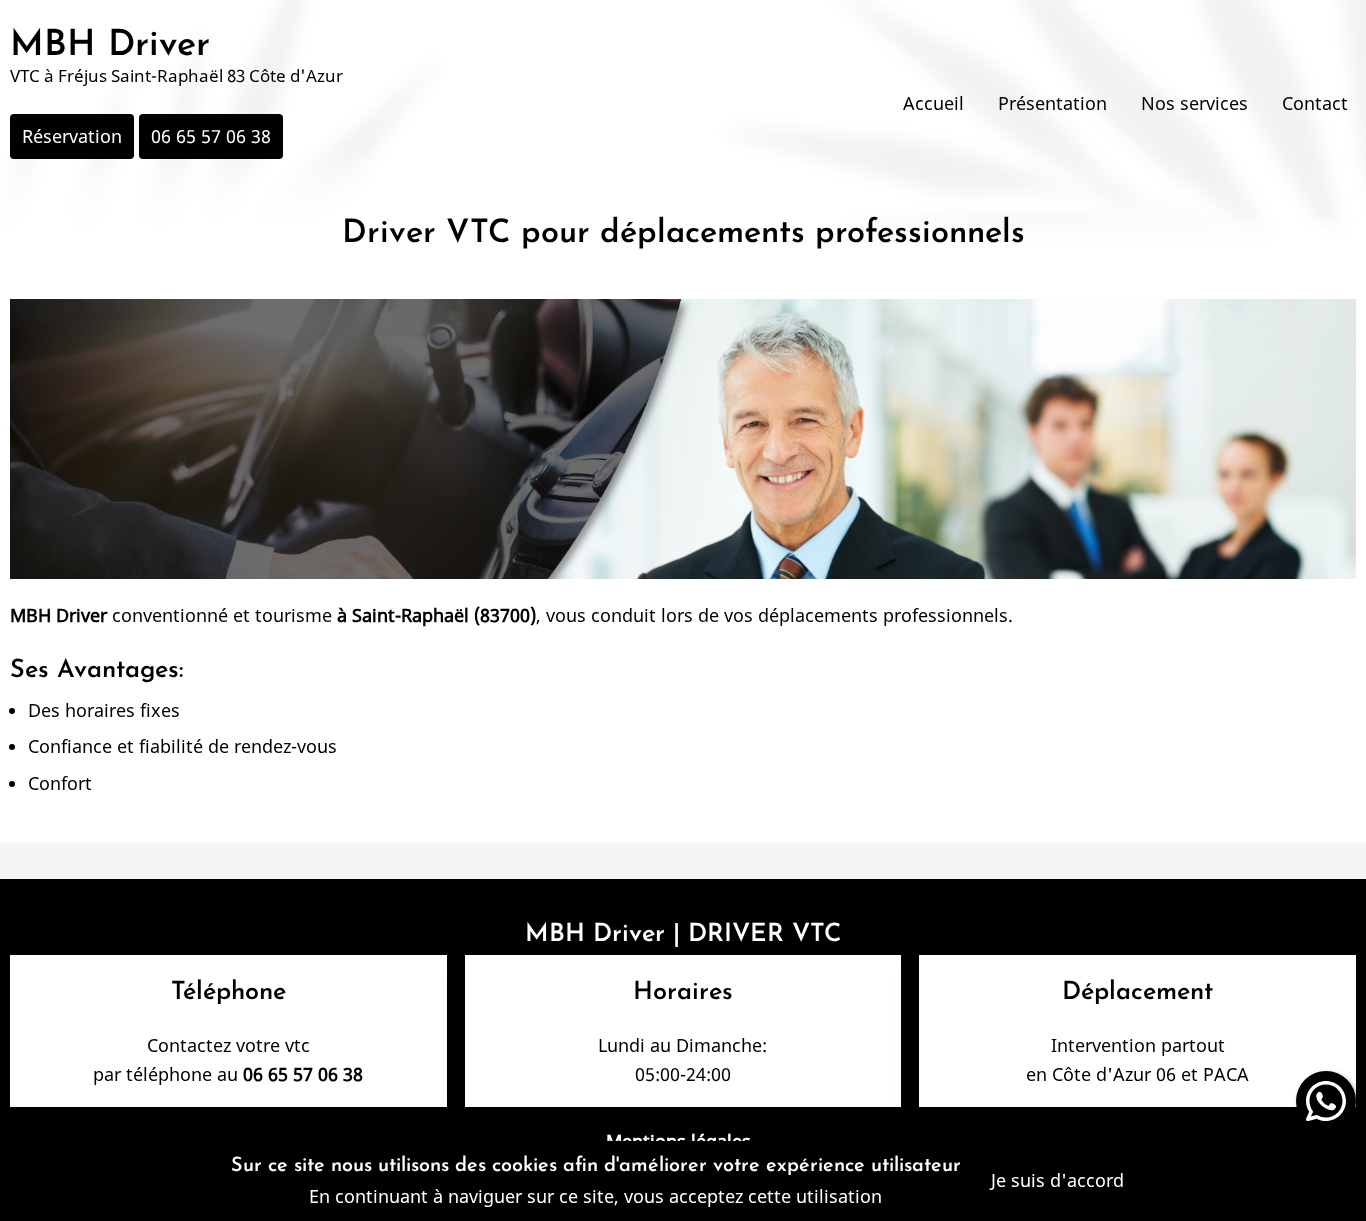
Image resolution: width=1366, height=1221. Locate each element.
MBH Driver (110, 46)
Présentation (1052, 103)
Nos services (1194, 103)
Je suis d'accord (1057, 1180)
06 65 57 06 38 (211, 136)
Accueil (933, 103)
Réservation (72, 136)
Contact (1315, 103)
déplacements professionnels (883, 615)
